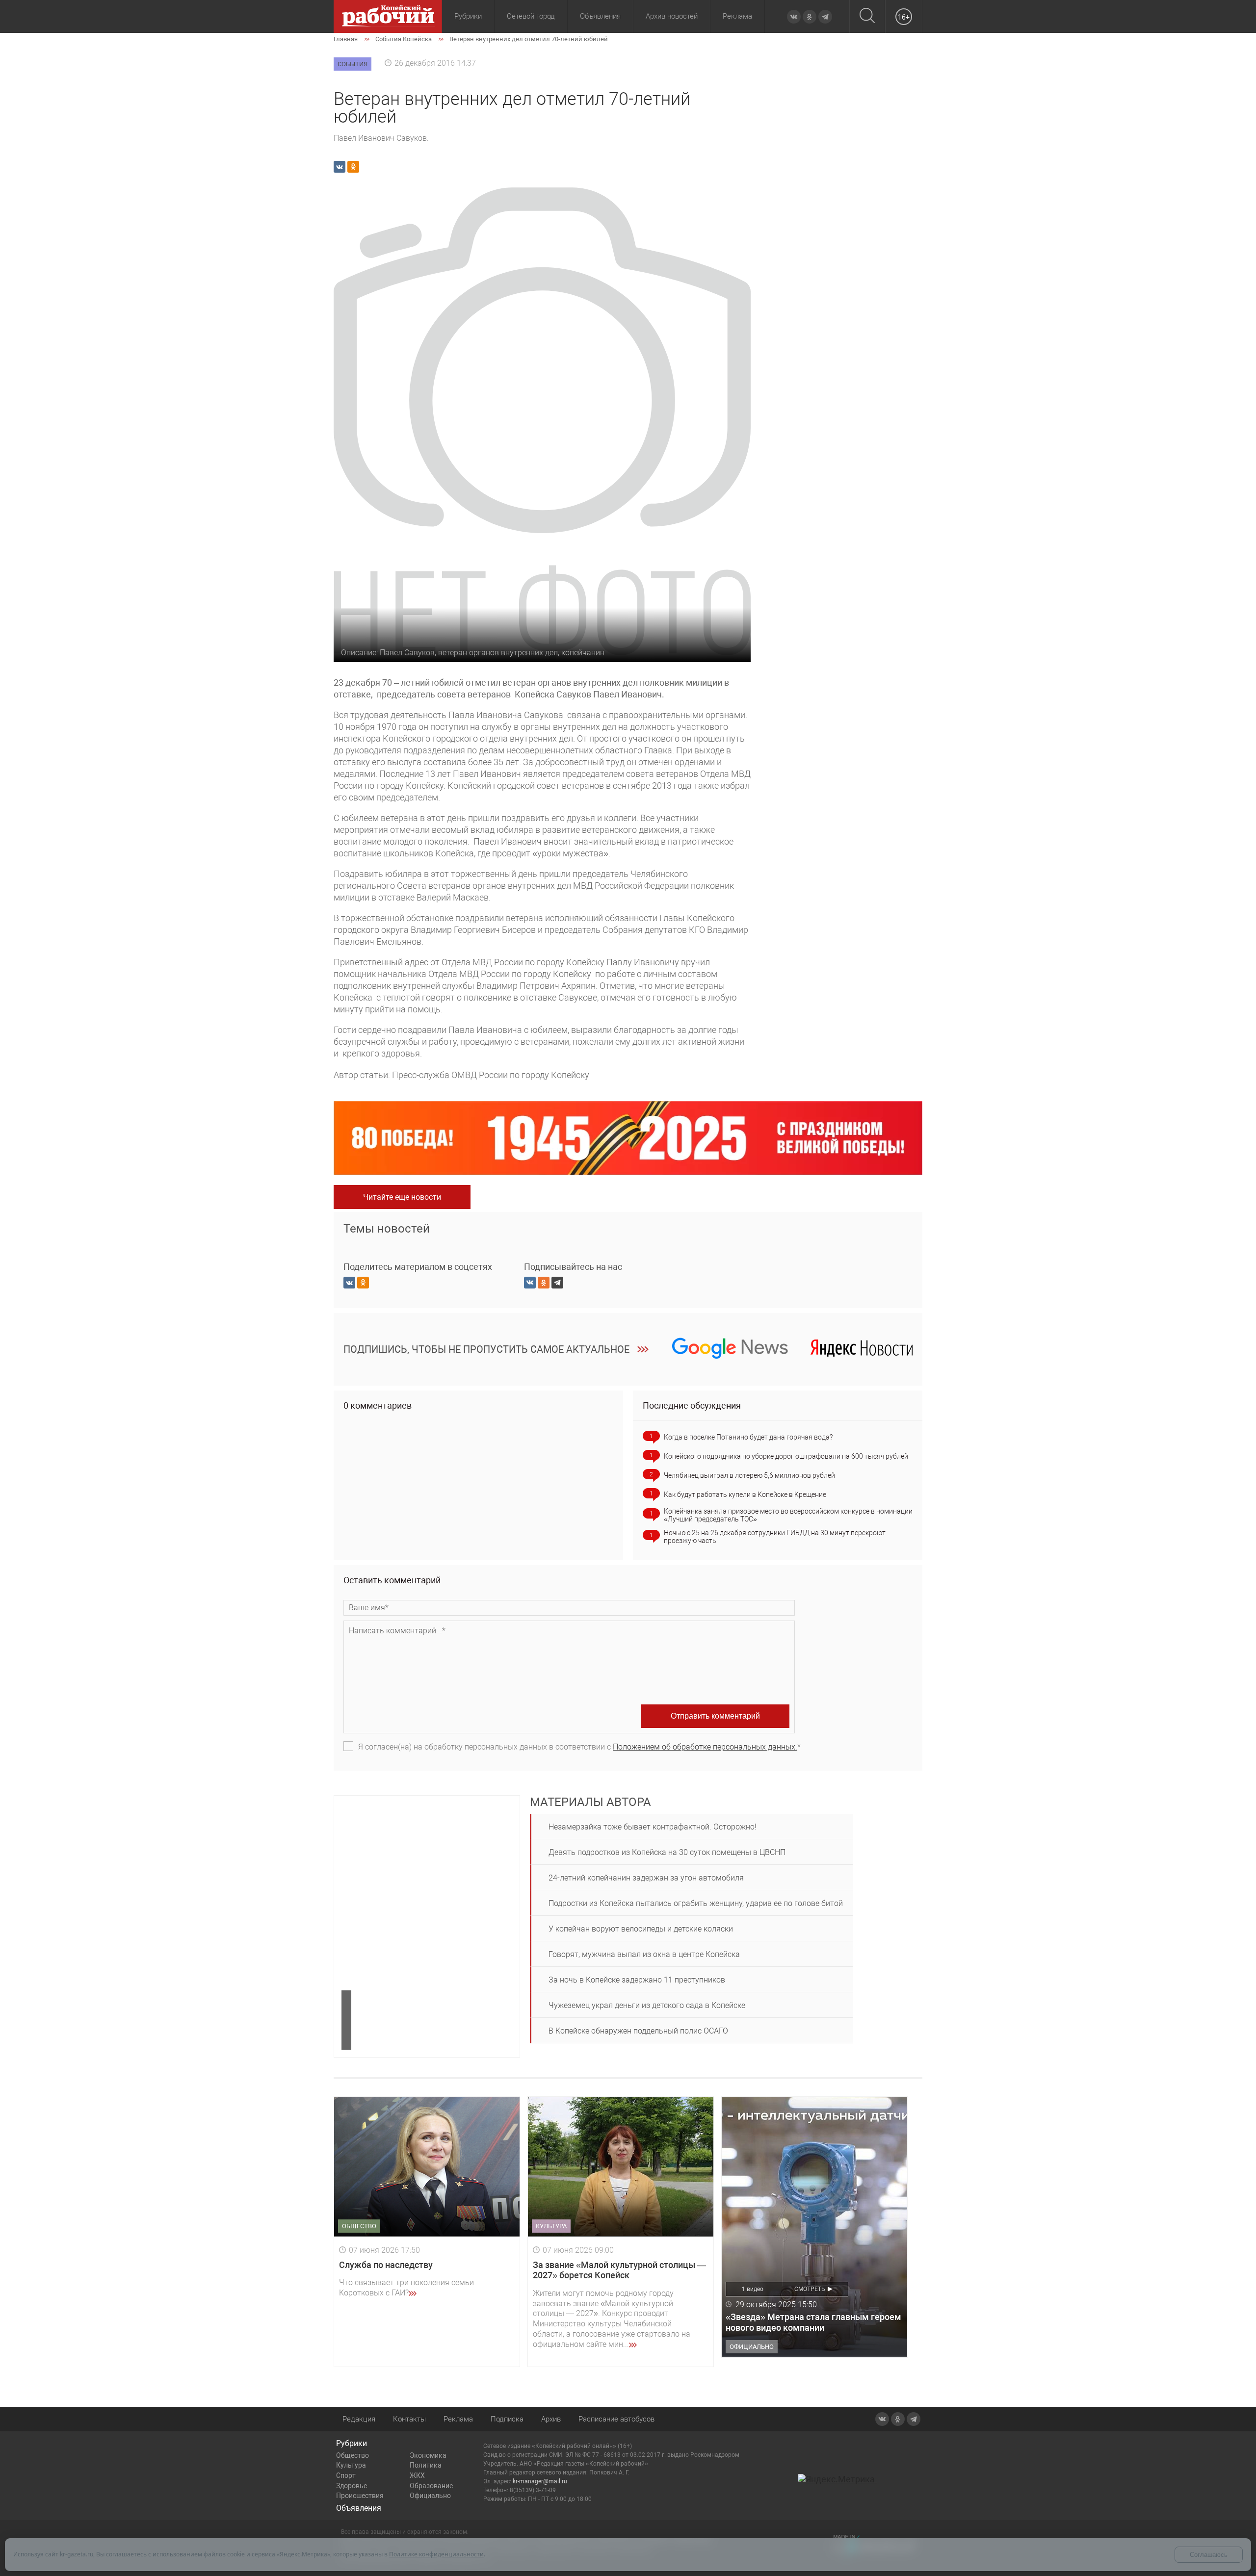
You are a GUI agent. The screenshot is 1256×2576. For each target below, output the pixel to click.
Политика (426, 2465)
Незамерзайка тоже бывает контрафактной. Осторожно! (653, 1827)
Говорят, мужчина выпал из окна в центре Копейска (644, 1954)
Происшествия (360, 2496)
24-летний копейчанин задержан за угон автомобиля (646, 1878)
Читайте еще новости (402, 1197)
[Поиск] (867, 16)
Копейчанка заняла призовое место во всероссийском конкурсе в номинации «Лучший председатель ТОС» (788, 1515)
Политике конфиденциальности (436, 2554)
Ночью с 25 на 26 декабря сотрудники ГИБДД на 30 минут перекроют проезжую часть (775, 1537)
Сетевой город (531, 16)
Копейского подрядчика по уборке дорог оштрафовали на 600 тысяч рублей (786, 1456)
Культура (351, 2465)
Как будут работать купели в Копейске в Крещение (745, 1494)
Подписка (507, 2419)
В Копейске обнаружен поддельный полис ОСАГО (638, 2031)
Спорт (346, 2475)
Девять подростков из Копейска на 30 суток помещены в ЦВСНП (667, 1852)
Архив (551, 2419)
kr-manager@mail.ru (540, 2481)
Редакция (359, 2419)
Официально (430, 2496)
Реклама (737, 16)
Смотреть (810, 2289)
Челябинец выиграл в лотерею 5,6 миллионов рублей (749, 1475)
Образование (431, 2486)
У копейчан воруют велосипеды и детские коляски (641, 1929)
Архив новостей (672, 16)
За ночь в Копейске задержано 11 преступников (637, 1980)
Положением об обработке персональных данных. (705, 1747)
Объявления (600, 16)
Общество (353, 2455)
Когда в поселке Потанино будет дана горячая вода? (748, 1437)
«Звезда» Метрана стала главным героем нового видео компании (813, 2322)
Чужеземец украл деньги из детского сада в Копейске (647, 2005)
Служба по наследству (386, 2265)
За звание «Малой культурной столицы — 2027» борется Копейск (619, 2270)
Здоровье (352, 2486)
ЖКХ (417, 2475)
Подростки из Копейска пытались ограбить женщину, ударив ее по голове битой (696, 1903)
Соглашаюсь (1209, 2555)
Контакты (409, 2419)
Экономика (428, 2455)
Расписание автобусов (616, 2419)
